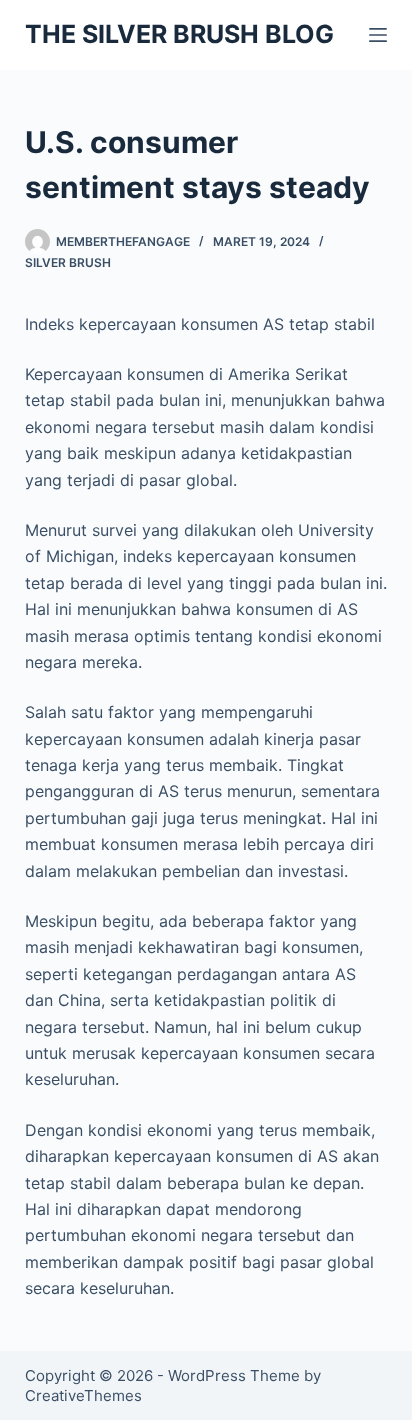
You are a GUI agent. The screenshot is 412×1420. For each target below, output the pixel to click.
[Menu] (378, 35)
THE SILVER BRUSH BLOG (179, 34)
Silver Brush (68, 262)
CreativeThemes (83, 1395)
